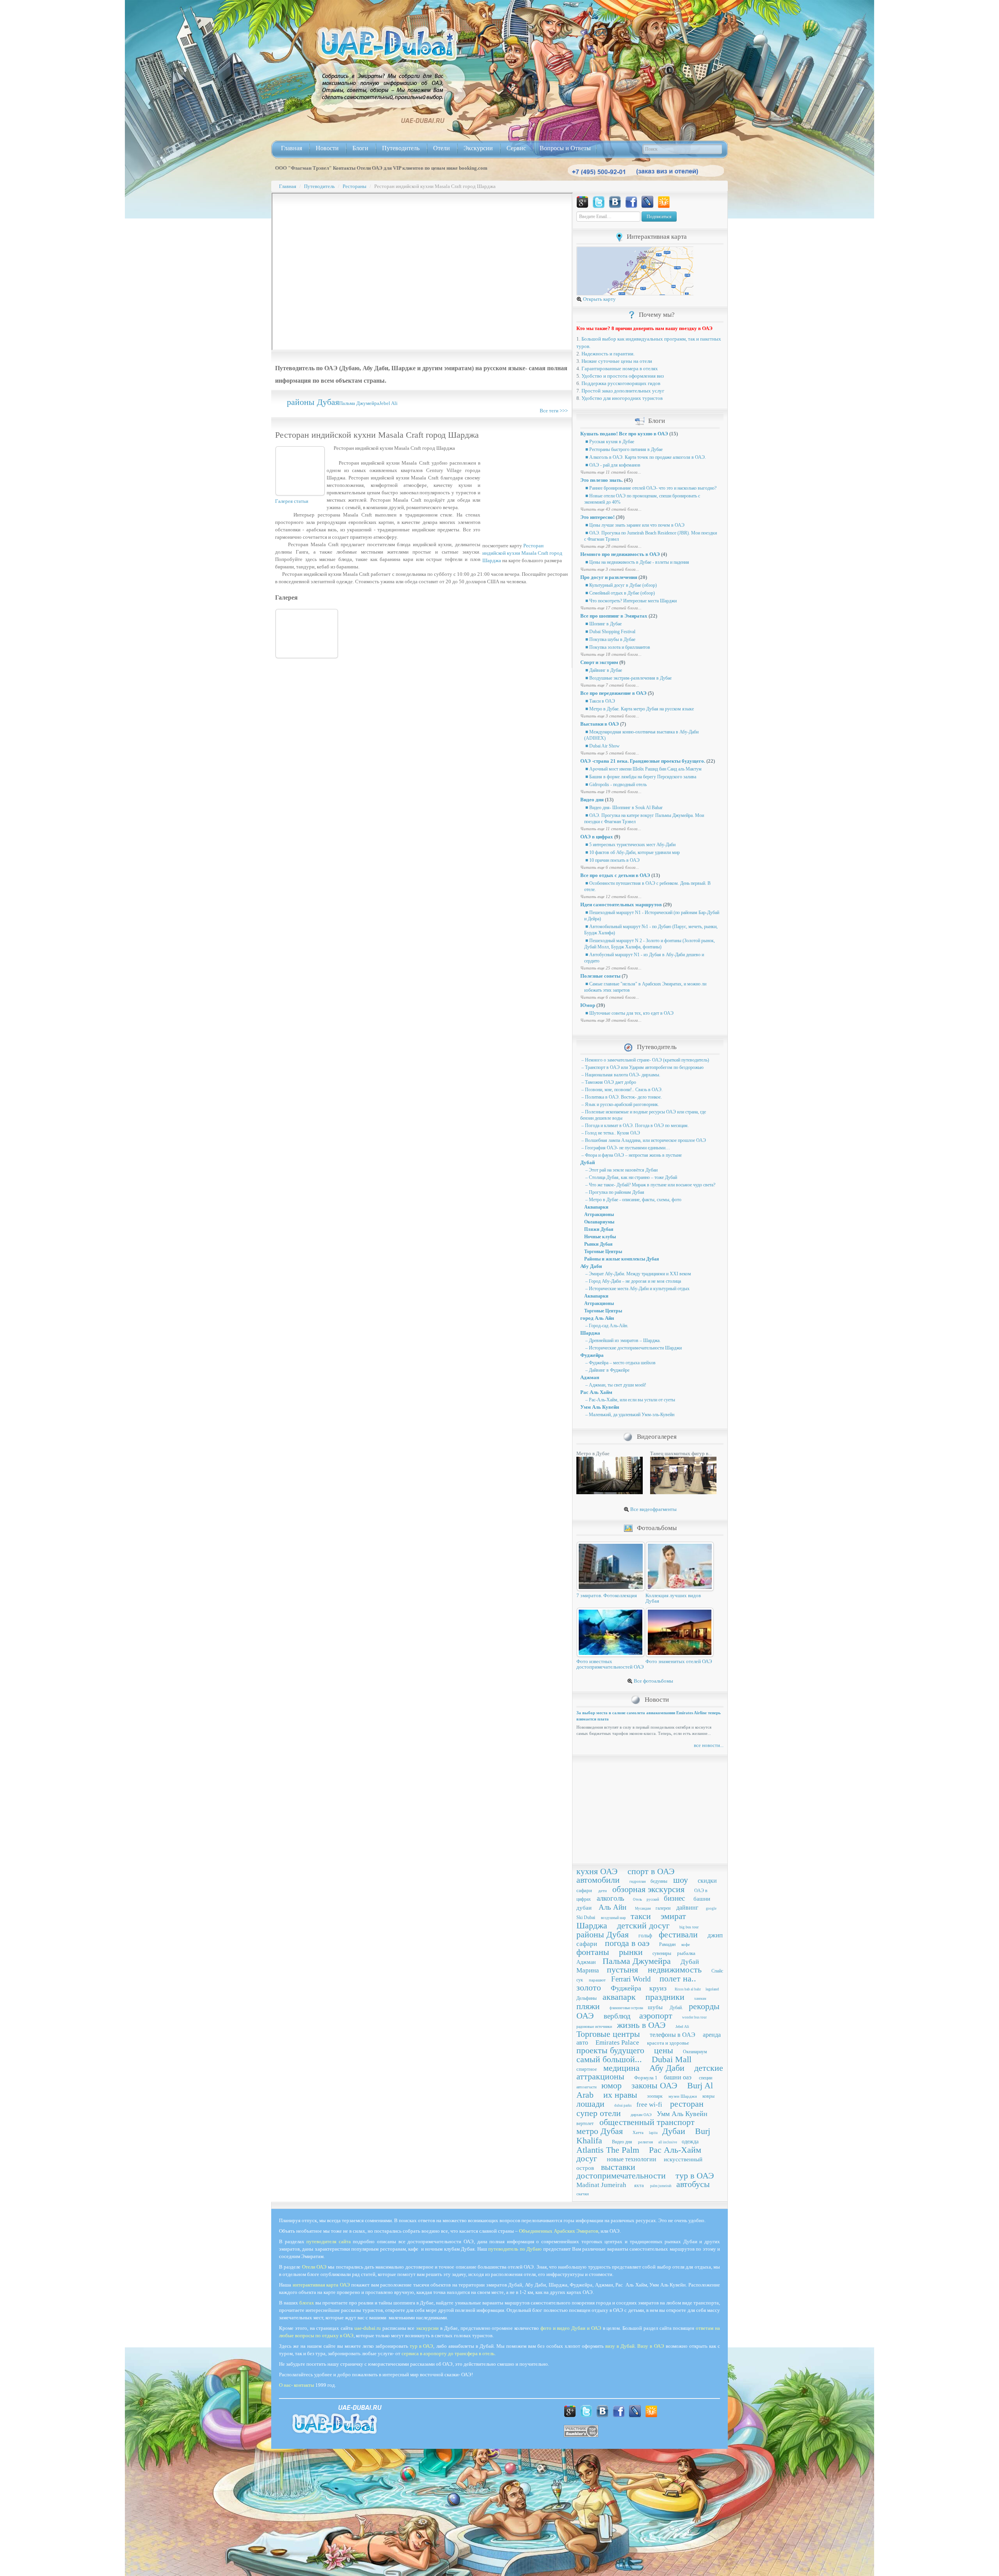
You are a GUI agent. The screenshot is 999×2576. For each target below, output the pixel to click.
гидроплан (638, 1882)
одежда (690, 2142)
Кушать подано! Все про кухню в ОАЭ (624, 434)
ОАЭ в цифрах (597, 837)
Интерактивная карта (657, 237)
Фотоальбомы (657, 1528)
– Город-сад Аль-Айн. (606, 1326)
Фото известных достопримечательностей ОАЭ (610, 1664)
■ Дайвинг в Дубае (603, 670)
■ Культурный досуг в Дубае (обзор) (620, 585)
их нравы (620, 2095)
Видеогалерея (657, 1437)
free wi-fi (649, 2105)
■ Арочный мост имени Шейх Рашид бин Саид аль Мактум (643, 769)
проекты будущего (610, 2050)
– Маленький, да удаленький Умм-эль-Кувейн (629, 1415)
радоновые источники (594, 2027)
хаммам (700, 1999)
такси (641, 1916)
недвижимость (675, 1970)
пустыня (622, 1970)
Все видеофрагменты (653, 1509)
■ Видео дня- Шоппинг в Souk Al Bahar (623, 808)
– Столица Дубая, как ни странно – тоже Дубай (631, 1177)
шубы (655, 2007)
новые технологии (632, 2159)
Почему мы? (657, 315)
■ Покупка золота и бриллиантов (617, 647)
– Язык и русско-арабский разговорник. (620, 1104)
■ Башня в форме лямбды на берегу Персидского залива (640, 777)
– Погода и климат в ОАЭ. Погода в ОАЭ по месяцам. (635, 1126)
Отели (442, 148)
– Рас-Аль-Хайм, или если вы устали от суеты (630, 1400)
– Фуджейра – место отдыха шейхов (620, 1363)
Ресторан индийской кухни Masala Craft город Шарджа (522, 553)
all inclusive (668, 2142)
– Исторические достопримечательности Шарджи (633, 1348)
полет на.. (678, 1979)
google (711, 1908)
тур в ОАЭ (695, 2176)
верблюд (617, 2016)
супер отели (599, 2113)
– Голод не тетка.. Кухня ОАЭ (610, 1133)
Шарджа (590, 1333)
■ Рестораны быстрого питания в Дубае (623, 449)
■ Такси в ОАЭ (600, 701)
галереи (663, 1908)
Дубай (587, 1162)
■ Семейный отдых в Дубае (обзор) (619, 593)
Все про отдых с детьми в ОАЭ (615, 875)
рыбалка (686, 1953)
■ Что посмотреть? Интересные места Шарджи (630, 601)
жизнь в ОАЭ (641, 2025)
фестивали (678, 1934)
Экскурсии (478, 148)
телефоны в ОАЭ (673, 2035)
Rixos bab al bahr (688, 1989)
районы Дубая (313, 402)
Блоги (360, 148)
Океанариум (695, 2052)
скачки (583, 2194)
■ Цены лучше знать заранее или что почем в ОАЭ (634, 525)
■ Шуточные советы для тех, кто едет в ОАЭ (629, 1013)
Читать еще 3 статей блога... (610, 569)
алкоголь (611, 1898)
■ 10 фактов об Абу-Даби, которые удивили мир (632, 852)
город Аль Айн (597, 1318)
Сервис (516, 148)
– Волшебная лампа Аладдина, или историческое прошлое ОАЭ (643, 1140)
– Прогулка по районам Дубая (614, 1192)
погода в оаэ (627, 1943)
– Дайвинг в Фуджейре (607, 1370)
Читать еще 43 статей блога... (611, 509)
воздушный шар (613, 1918)
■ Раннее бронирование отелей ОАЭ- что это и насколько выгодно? (650, 488)
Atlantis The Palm (608, 2150)
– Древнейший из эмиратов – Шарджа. (622, 1340)
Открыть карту (599, 299)
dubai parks (623, 2106)
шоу (681, 1880)
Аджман (590, 1377)
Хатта (638, 2132)
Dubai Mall (672, 2059)
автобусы (693, 2184)
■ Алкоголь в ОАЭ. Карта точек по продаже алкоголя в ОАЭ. (645, 457)
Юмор (588, 1005)
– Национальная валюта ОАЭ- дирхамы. (620, 1075)
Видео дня (592, 800)
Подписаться (659, 217)
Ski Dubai (586, 1917)
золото (589, 1987)
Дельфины (587, 1998)
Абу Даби (591, 1266)
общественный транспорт (647, 2122)
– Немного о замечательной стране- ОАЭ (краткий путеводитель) (645, 1060)
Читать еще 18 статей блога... (611, 654)
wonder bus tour (694, 2017)
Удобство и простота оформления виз (623, 376)
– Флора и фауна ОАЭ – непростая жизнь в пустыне (631, 1155)
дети (603, 1891)
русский (653, 1900)
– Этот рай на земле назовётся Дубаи (621, 1170)
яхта (639, 2185)
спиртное (587, 2069)
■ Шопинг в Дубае (603, 624)
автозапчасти (587, 2087)
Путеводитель (401, 148)
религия (645, 2142)
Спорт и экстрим (599, 662)
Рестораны (355, 186)
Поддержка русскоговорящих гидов (621, 383)
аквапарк (619, 1997)
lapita (653, 2133)
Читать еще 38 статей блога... (611, 1020)
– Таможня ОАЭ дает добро (608, 1082)
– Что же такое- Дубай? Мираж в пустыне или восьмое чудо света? (650, 1185)
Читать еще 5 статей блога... (610, 753)
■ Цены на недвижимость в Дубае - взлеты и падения (637, 562)
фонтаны (593, 1952)
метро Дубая (600, 2131)
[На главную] (388, 43)
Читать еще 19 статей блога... (611, 792)
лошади (590, 2104)
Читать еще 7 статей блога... (610, 685)
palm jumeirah (661, 2186)
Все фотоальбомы (653, 1681)
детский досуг (643, 1925)
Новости (327, 148)
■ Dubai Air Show (602, 746)
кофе (686, 1944)
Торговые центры (608, 2034)
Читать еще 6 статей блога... (610, 867)
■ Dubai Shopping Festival (610, 632)
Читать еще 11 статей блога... (611, 472)
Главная (292, 148)
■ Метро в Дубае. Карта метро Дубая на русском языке (639, 709)
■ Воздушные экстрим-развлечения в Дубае (628, 678)
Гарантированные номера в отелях (620, 368)
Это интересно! (597, 517)
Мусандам (643, 1908)
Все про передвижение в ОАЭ (613, 693)
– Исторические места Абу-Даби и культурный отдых (637, 1289)
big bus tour (689, 1927)
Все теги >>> (554, 411)
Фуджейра (592, 1355)
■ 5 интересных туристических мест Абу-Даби (630, 845)
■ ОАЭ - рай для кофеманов (612, 465)
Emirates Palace (617, 2043)
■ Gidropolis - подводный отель (615, 785)
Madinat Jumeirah (601, 2185)
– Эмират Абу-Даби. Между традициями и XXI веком (638, 1274)
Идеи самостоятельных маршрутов (621, 905)
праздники (665, 1997)
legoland (712, 1989)
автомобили (598, 1880)
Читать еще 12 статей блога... (611, 897)
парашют (597, 1980)
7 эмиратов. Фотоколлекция (607, 1595)
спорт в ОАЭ (651, 1871)
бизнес (674, 1898)
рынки (631, 1952)
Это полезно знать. (602, 480)
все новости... (709, 1745)
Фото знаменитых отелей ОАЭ (679, 1661)
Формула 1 (646, 2078)
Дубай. (676, 2008)
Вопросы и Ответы (565, 148)
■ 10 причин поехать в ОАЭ (612, 860)
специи (706, 2078)
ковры (708, 2096)
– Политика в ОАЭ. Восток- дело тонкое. (621, 1097)
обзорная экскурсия (648, 1889)
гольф (645, 1936)
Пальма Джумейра (359, 403)
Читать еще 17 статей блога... (611, 608)
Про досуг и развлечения (609, 577)
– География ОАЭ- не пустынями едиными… (625, 1148)
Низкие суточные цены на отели (617, 361)
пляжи (588, 2006)
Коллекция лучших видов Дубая (673, 1598)
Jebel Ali (388, 403)
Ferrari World (631, 1979)
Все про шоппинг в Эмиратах (614, 616)
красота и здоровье (668, 2043)
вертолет (585, 2123)
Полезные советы (600, 976)
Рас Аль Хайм (596, 1392)
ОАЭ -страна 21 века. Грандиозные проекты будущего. (643, 761)
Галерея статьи (292, 501)
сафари (584, 1890)
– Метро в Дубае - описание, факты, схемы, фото (633, 1200)
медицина (621, 2068)
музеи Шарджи (683, 2096)
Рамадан (667, 1944)
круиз (658, 1988)
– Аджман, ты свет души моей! (615, 1385)
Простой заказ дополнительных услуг (623, 391)
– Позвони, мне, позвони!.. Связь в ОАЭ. (621, 1090)
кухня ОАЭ (597, 1871)
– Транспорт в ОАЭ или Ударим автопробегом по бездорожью (642, 1067)
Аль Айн (612, 1907)
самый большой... (609, 2059)
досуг (587, 2158)
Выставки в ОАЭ (600, 724)
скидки (707, 1881)
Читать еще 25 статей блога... (611, 968)
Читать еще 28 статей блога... (611, 546)
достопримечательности (621, 2176)
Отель (637, 1900)
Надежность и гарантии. (608, 354)
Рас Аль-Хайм (675, 2150)
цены (664, 2050)
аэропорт (656, 2016)
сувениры (662, 1953)
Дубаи (674, 2131)
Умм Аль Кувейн (600, 1407)
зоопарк (655, 2096)
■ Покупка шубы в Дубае (610, 639)
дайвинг (687, 1908)
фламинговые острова (626, 2008)
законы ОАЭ (654, 2085)
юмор (611, 2085)
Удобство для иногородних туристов (622, 398)
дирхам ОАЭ (641, 2115)
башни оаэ (678, 2077)
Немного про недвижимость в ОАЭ (620, 554)
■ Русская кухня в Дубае (609, 442)
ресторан (687, 2104)
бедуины (659, 1881)
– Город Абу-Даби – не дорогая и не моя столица (633, 1281)
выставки (618, 2167)
